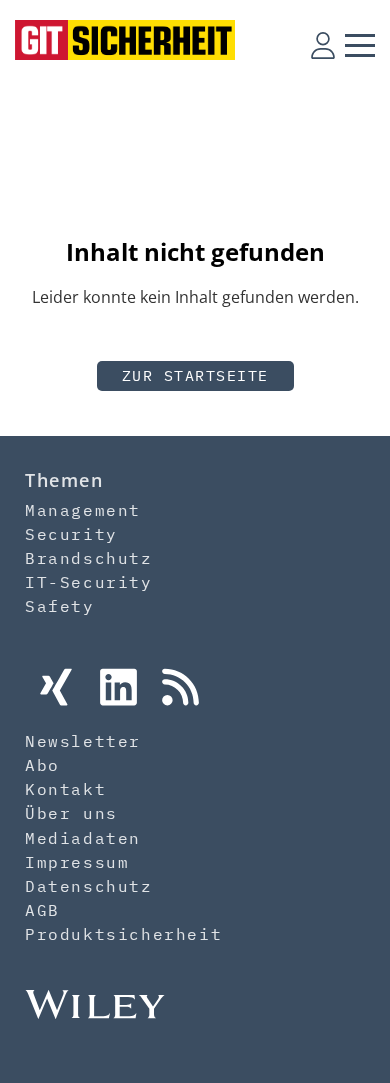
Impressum (77, 862)
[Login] (323, 45)
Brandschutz (89, 558)
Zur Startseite (195, 375)
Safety (60, 606)
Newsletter (83, 741)
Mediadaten (83, 838)
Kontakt (65, 789)
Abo (42, 765)
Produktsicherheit (123, 934)
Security (71, 534)
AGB (42, 910)
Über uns (71, 813)
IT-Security (89, 582)
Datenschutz (89, 886)
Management (83, 510)
